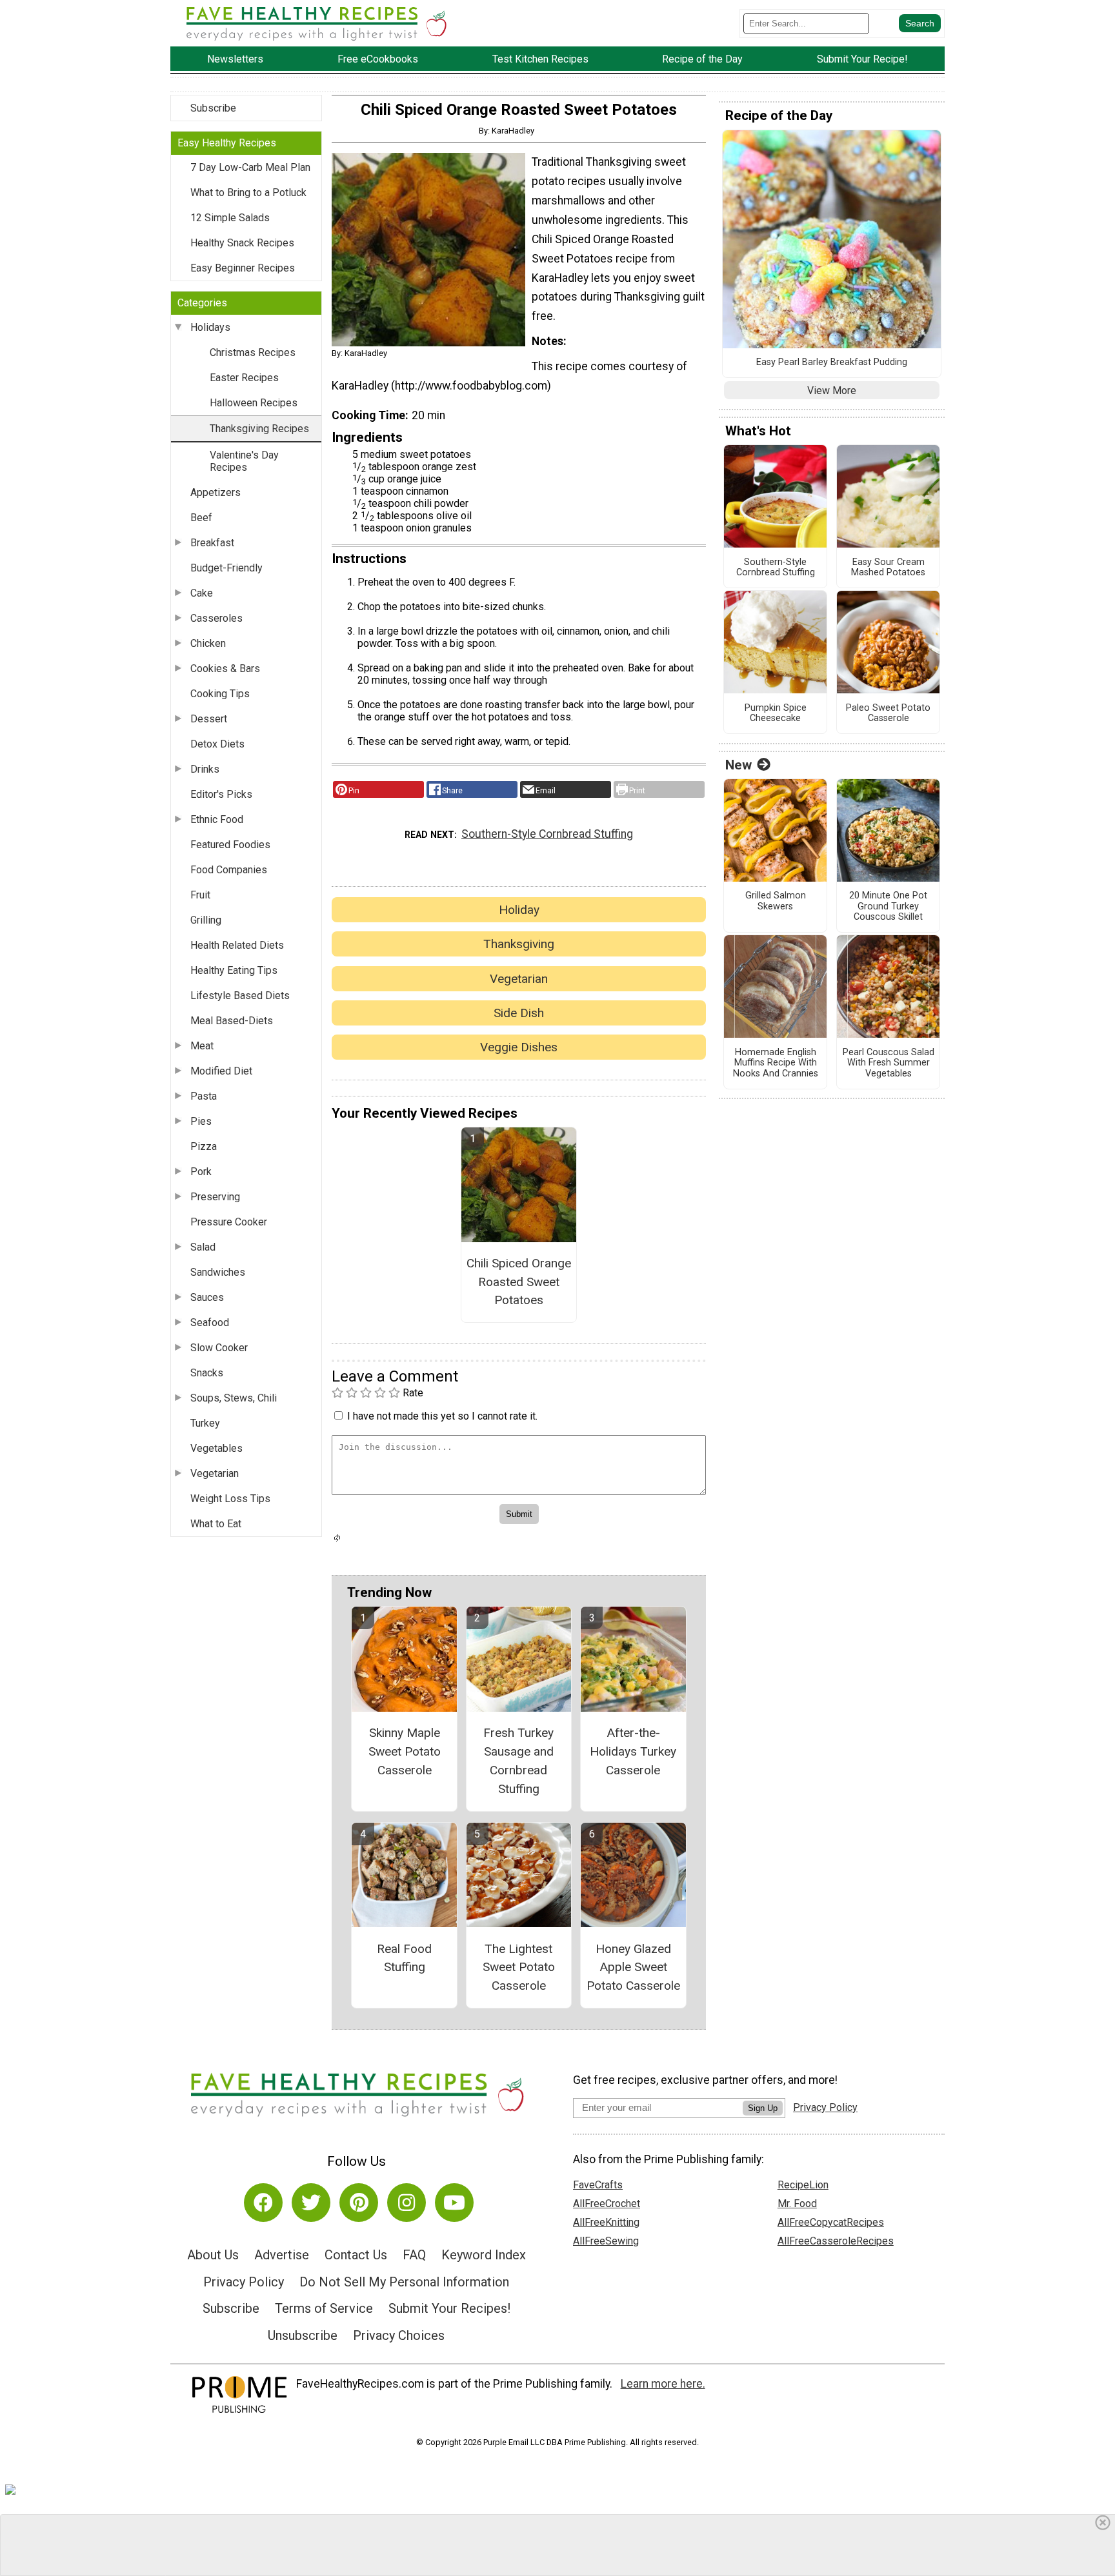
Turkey (205, 1423)
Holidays (210, 327)
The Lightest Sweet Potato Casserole (519, 1967)
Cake (202, 593)
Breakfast (212, 543)
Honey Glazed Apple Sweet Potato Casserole (633, 1967)
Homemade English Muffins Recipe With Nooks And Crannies (776, 1063)
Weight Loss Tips (230, 1499)
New (738, 765)
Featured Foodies (230, 845)
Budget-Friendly (226, 568)
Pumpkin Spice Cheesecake (776, 714)
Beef (201, 518)
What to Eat (216, 1524)
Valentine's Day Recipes (244, 461)
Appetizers (216, 492)
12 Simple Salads (230, 218)
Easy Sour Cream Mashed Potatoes (888, 568)
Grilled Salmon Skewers (776, 901)
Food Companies (229, 870)
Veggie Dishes (519, 1047)
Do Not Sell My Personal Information (404, 2282)
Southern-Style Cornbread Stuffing (547, 834)
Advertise (282, 2255)
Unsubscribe (303, 2335)
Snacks (207, 1373)
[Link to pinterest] (359, 2203)
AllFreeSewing (606, 2241)
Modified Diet (221, 1071)
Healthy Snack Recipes (242, 243)
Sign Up (763, 2108)
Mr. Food (797, 2204)
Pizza (204, 1146)
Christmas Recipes (253, 352)
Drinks (205, 769)
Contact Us (356, 2255)
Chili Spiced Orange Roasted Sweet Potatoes (519, 1282)
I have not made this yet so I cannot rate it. (442, 1416)
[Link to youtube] (454, 2203)
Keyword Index (484, 2255)
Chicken (208, 643)
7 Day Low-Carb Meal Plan (250, 167)
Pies (201, 1121)
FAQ (414, 2255)
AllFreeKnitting (606, 2222)
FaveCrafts (598, 2185)
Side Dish (519, 1013)
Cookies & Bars (225, 669)
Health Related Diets (237, 945)
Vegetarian (215, 1473)
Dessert (209, 719)
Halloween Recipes (254, 403)
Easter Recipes (244, 378)
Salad (203, 1247)
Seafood (210, 1323)
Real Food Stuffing (404, 1958)
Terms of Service (324, 2308)
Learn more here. (663, 2384)
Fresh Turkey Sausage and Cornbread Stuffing (518, 1760)
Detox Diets (217, 744)
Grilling (206, 920)
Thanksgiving (519, 944)
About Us (213, 2255)
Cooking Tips (220, 694)
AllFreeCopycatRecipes (831, 2222)
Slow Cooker (219, 1348)
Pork (201, 1172)
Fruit (200, 895)
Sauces (207, 1297)
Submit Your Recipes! (449, 2308)
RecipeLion (803, 2185)
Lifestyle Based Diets (240, 996)
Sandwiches (218, 1272)
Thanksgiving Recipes (259, 429)
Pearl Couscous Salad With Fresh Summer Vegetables (889, 1063)
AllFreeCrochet (607, 2204)
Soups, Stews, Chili (234, 1398)
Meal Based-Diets (232, 1021)
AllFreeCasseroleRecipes (836, 2241)
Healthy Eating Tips (234, 970)
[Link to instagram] (407, 2203)
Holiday (519, 910)
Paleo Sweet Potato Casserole (888, 714)
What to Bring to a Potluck (248, 193)
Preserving (215, 1197)
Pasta (204, 1096)
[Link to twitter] (311, 2203)
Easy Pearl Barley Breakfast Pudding (832, 362)
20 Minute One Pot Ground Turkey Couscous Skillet (888, 907)
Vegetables (216, 1448)
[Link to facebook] (263, 2203)
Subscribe (213, 108)
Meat (202, 1046)
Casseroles (216, 618)
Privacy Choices (399, 2335)
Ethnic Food (217, 819)
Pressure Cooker (229, 1222)
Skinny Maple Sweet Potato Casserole (405, 1751)
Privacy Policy (244, 2282)
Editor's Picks (221, 794)
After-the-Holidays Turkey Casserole (633, 1751)
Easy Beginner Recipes (243, 268)
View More (832, 391)
